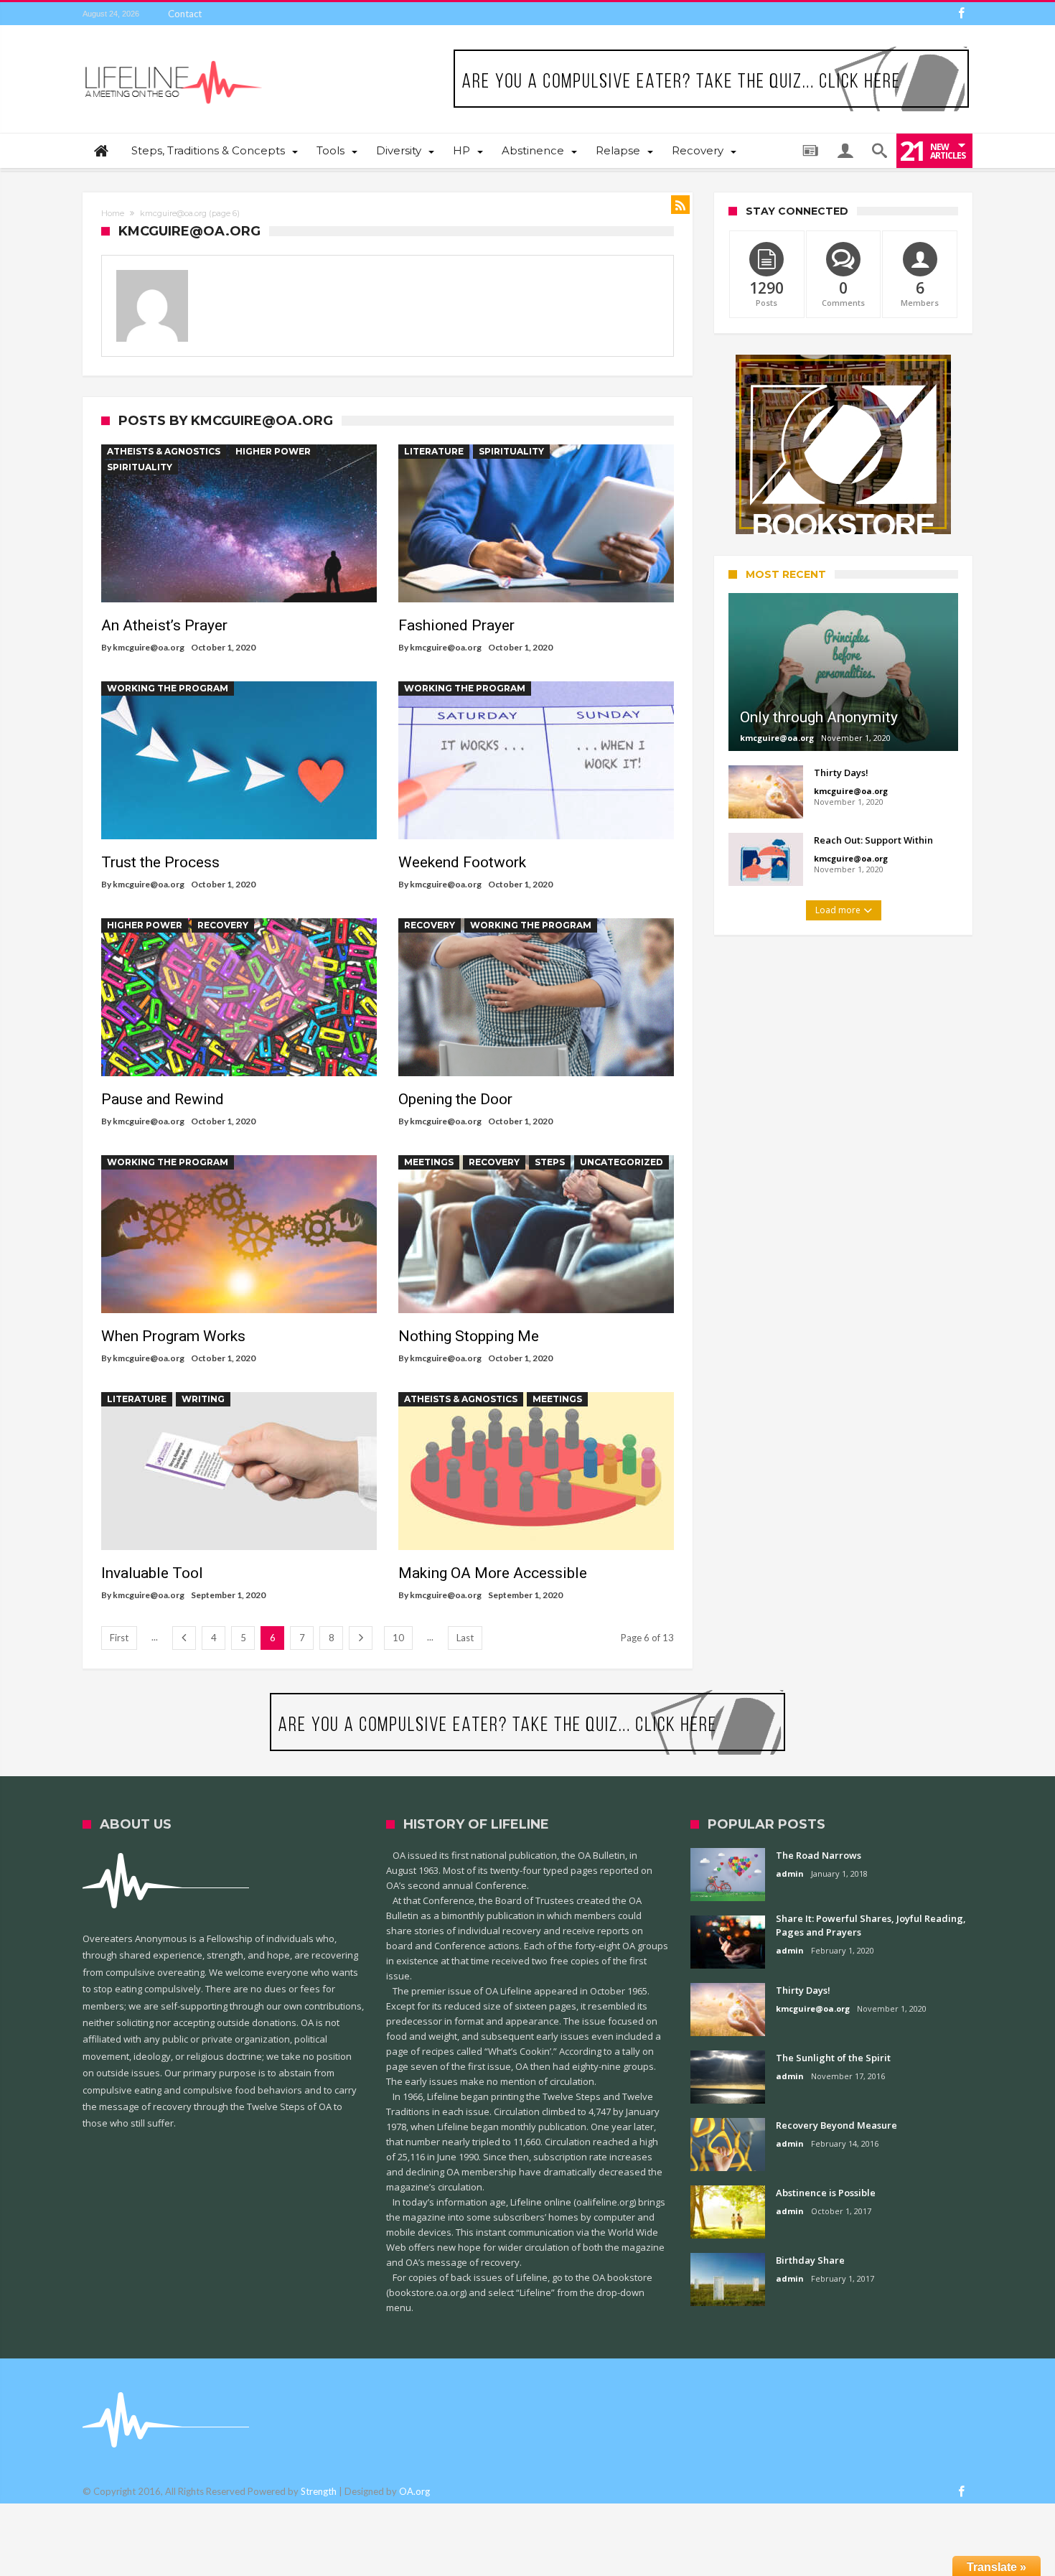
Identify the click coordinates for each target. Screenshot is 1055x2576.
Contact (185, 14)
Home (113, 213)
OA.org (414, 2491)
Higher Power (273, 451)
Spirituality (140, 467)
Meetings (429, 1162)
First (119, 1638)
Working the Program (168, 688)
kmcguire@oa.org (149, 647)
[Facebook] (961, 14)
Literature (434, 451)
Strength (319, 2491)
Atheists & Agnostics (164, 451)
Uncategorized (622, 1162)
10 (398, 1638)
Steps (550, 1162)
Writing (203, 1399)
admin (790, 1873)
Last (465, 1638)
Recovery (223, 925)
